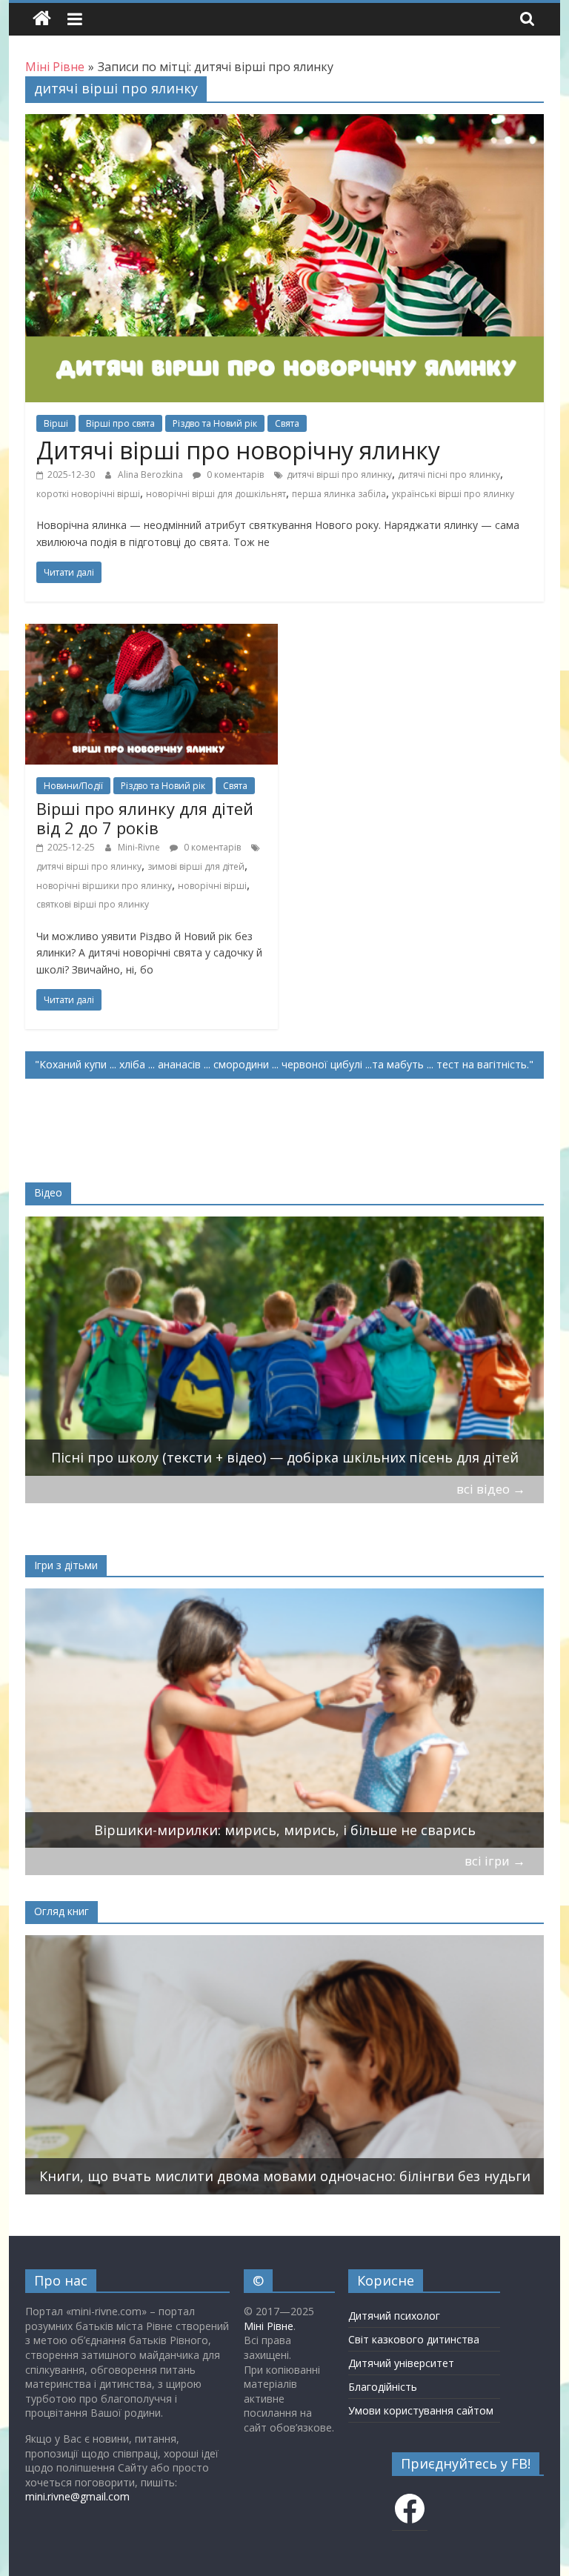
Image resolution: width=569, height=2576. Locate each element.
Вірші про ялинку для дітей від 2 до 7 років (145, 818)
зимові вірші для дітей (196, 866)
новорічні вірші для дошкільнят (216, 494)
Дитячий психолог (394, 2316)
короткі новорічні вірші (88, 494)
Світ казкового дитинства (414, 2339)
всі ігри (495, 1861)
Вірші (56, 423)
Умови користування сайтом (421, 2410)
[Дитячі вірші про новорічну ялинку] (284, 123)
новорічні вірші (212, 886)
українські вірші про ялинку (453, 494)
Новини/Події (73, 786)
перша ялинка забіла (339, 494)
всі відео (491, 1489)
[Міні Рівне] (42, 19)
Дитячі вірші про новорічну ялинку (238, 450)
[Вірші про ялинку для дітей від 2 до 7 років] (152, 633)
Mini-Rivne (140, 847)
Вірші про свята (120, 423)
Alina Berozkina (152, 475)
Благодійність (383, 2387)
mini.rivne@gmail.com (77, 2496)
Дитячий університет (401, 2363)
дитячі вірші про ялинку (339, 475)
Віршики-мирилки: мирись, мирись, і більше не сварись (285, 1830)
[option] (285, 1346)
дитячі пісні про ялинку (449, 475)
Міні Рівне (269, 2326)
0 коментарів (234, 475)
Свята (287, 423)
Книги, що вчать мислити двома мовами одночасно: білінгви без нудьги (285, 2176)
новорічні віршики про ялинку (104, 886)
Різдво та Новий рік (215, 423)
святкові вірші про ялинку (93, 904)
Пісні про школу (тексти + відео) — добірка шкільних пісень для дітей (285, 1457)
